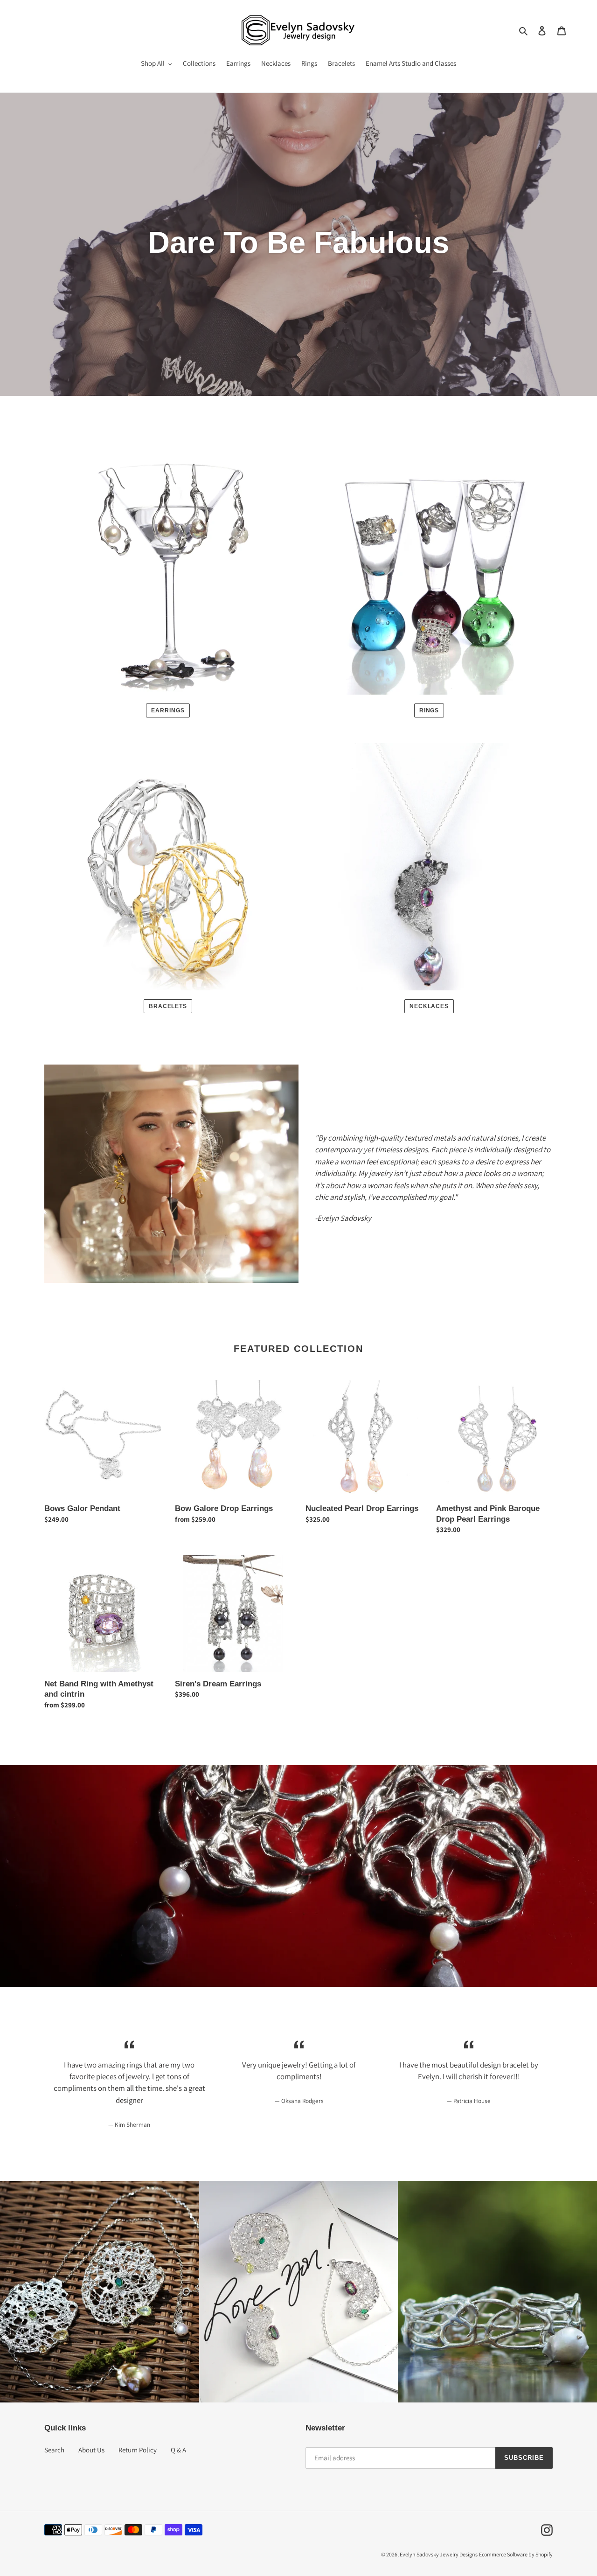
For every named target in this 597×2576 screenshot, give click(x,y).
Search (54, 2450)
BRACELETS (168, 1006)
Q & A (178, 2450)
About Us (91, 2450)
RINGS (429, 710)
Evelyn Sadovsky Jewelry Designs (439, 2554)
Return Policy (138, 2450)
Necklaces (429, 1006)
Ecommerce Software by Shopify (516, 2554)
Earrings (168, 710)
